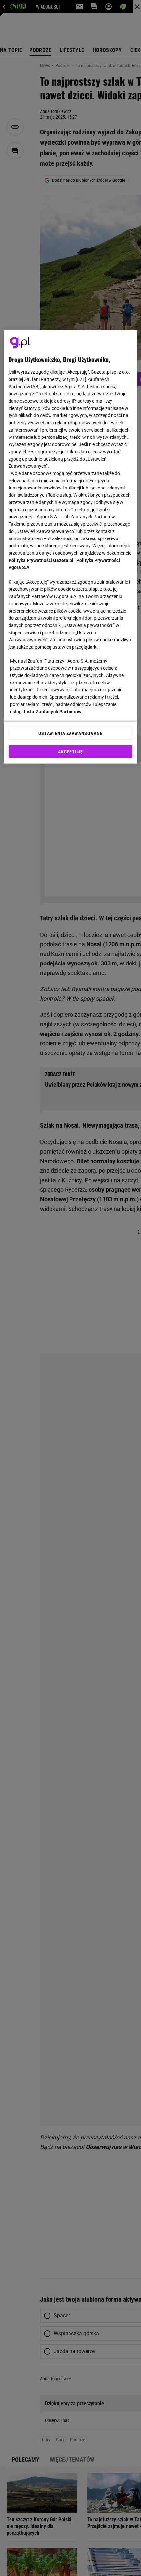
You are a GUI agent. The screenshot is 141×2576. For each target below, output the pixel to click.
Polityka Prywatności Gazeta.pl (41, 560)
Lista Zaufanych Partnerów (53, 711)
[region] (71, 547)
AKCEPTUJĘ (70, 751)
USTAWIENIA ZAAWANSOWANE (70, 733)
